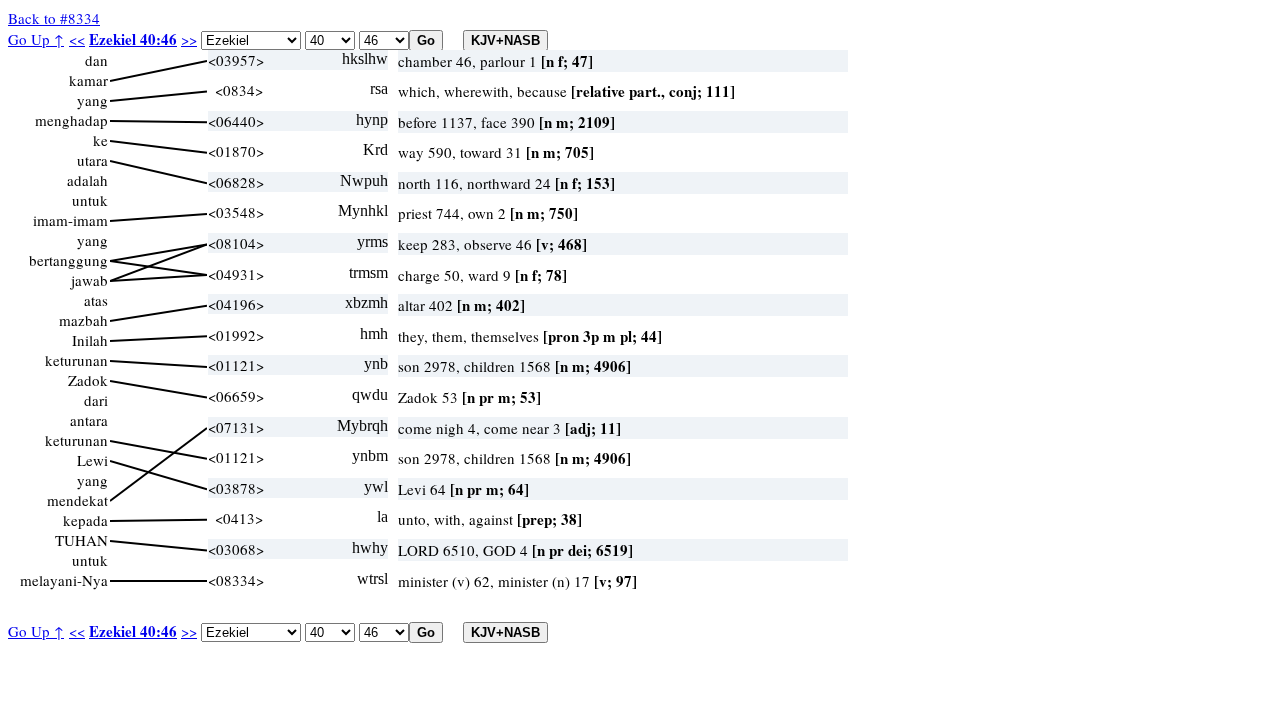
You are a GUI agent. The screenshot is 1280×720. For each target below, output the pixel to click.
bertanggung (68, 260)
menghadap (71, 120)
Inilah (90, 340)
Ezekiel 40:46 (133, 39)
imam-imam (70, 220)
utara (92, 160)
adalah (87, 180)
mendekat (77, 500)
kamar (88, 80)
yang (92, 100)
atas (96, 300)
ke (100, 140)
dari (96, 400)
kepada (85, 520)
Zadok (88, 380)
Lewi (92, 460)
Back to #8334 (54, 18)
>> (189, 39)
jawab (89, 280)
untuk (90, 200)
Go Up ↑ (36, 39)
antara (89, 420)
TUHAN (81, 540)
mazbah (83, 320)
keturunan (76, 360)
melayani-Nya (64, 580)
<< (77, 39)
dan (96, 60)
